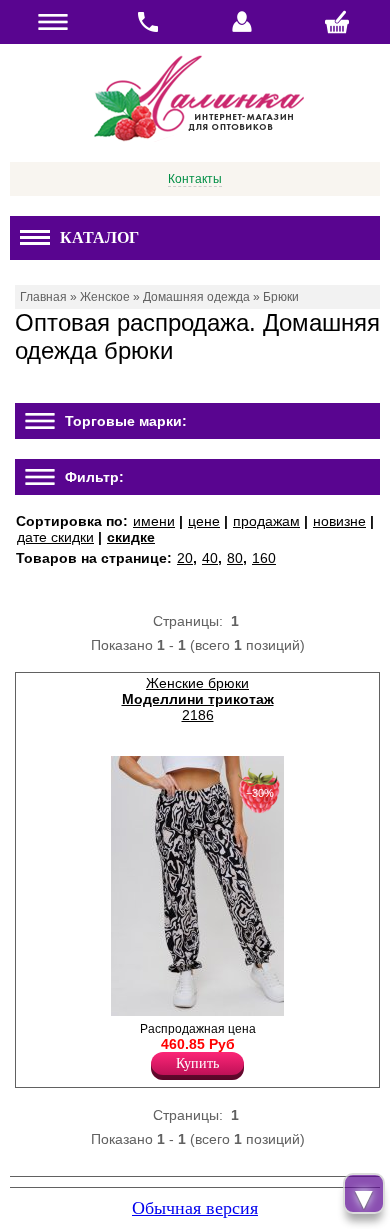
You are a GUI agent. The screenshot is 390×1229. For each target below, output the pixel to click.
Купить (197, 1063)
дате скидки (55, 537)
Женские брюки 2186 (198, 699)
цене (204, 521)
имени (154, 521)
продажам (266, 521)
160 (264, 558)
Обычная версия (195, 1208)
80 (235, 558)
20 (185, 558)
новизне (339, 521)
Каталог (99, 237)
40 (210, 558)
